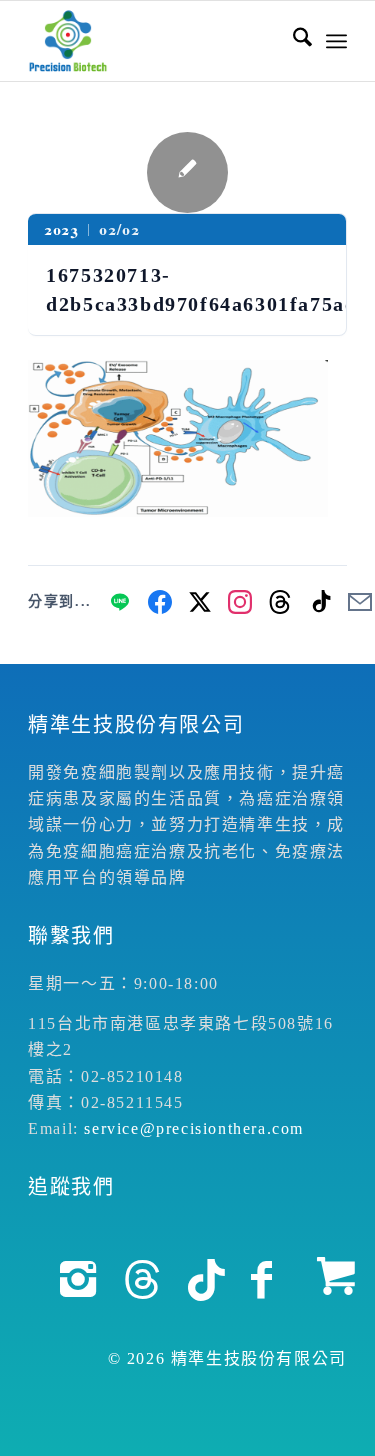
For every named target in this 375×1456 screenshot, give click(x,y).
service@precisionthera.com (194, 1128)
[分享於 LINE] (120, 602)
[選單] (336, 41)
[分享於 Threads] (280, 602)
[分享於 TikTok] (320, 602)
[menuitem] (292, 41)
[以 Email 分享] (360, 602)
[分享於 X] (200, 602)
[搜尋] (292, 41)
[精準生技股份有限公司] (155, 41)
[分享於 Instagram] (240, 602)
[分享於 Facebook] (160, 602)
